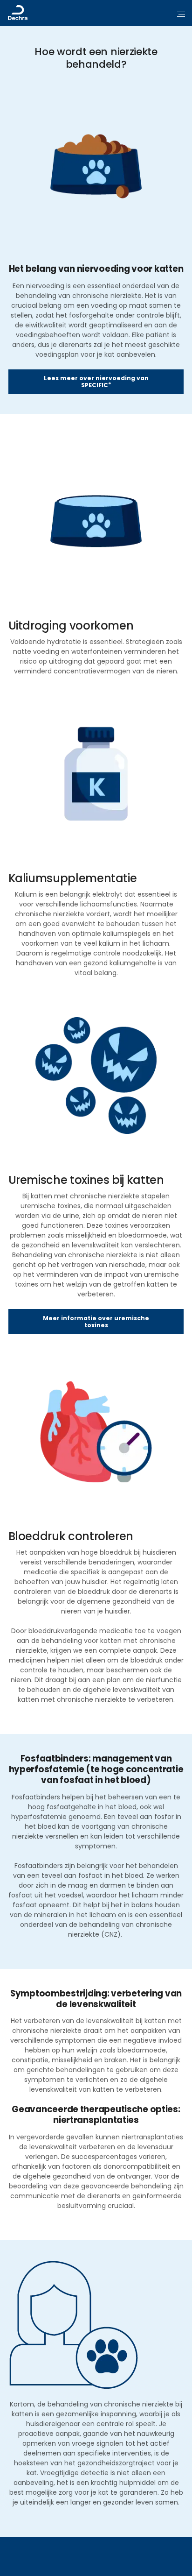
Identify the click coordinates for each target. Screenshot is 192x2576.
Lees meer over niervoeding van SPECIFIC (96, 382)
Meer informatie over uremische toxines (96, 1322)
